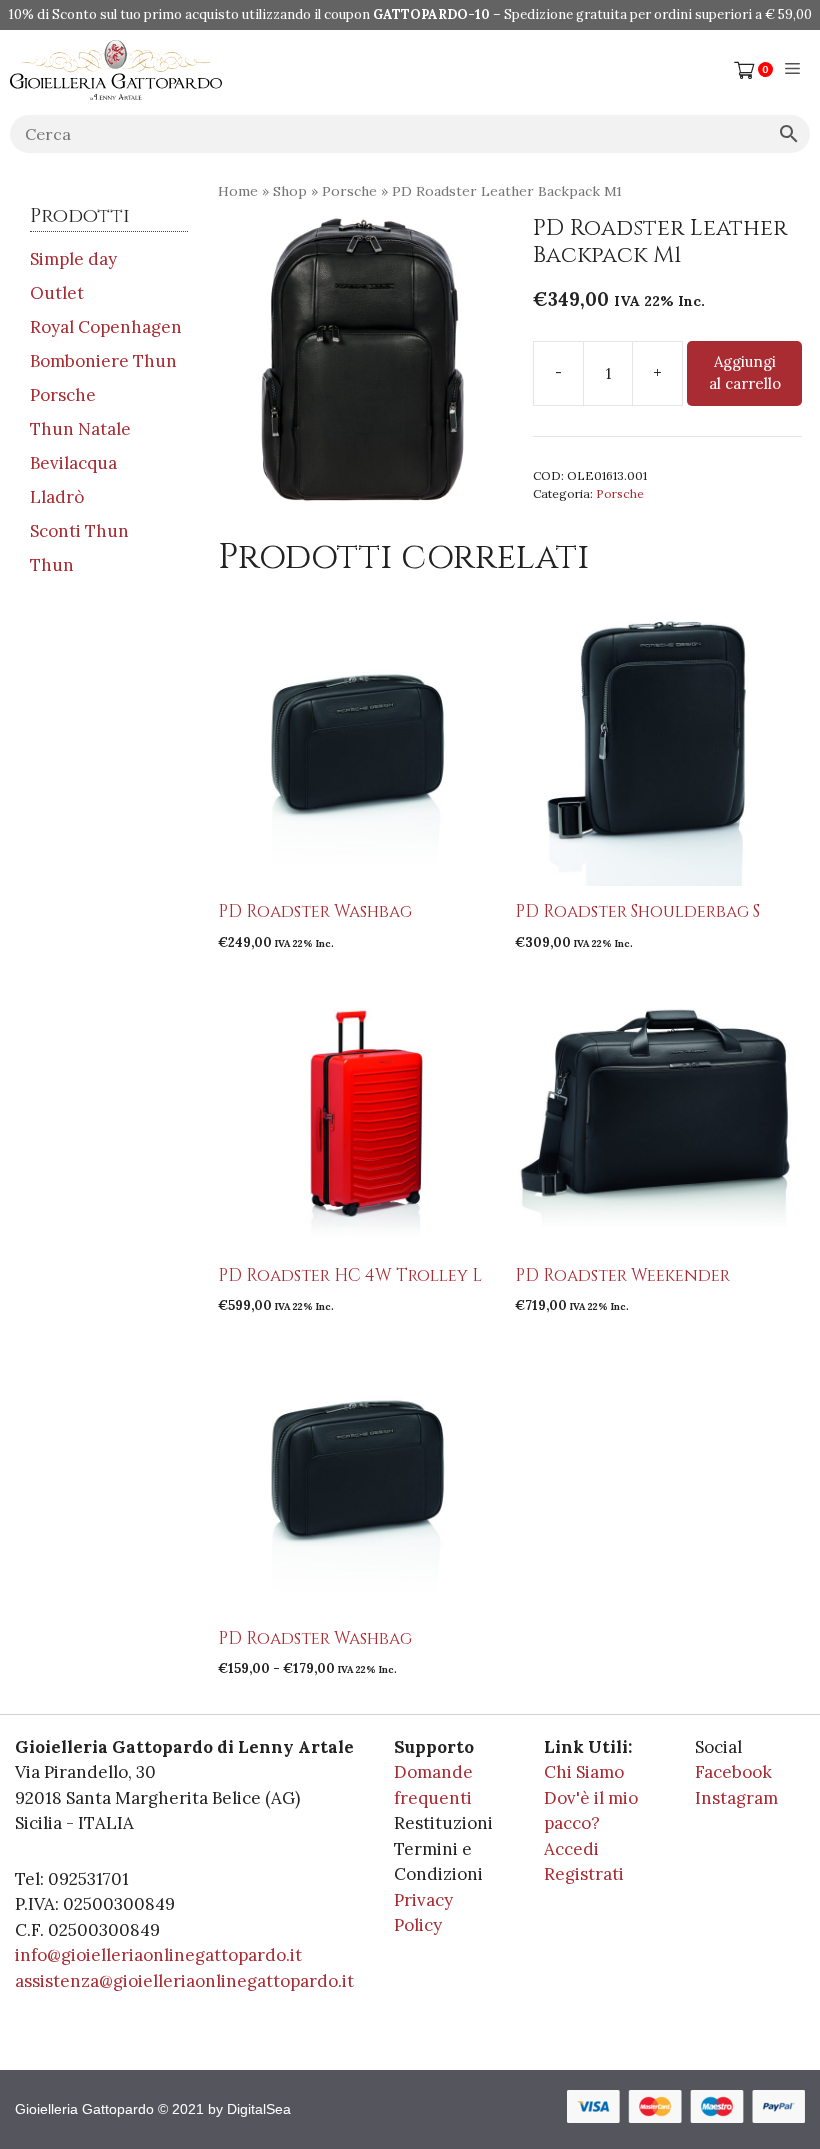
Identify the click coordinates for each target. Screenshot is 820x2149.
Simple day (73, 259)
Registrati (584, 1874)
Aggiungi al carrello (745, 373)
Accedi (571, 1849)
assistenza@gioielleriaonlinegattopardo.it (184, 1981)
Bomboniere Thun (103, 361)
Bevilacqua (73, 463)
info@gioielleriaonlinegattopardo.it (158, 1955)
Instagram (736, 1798)
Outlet (57, 293)
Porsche (349, 191)
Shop (290, 191)
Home (238, 191)
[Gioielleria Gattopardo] (116, 70)
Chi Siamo (584, 1772)
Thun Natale (80, 429)
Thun (52, 565)
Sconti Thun (79, 531)
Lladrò (57, 497)
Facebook (733, 1772)
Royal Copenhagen (106, 327)
